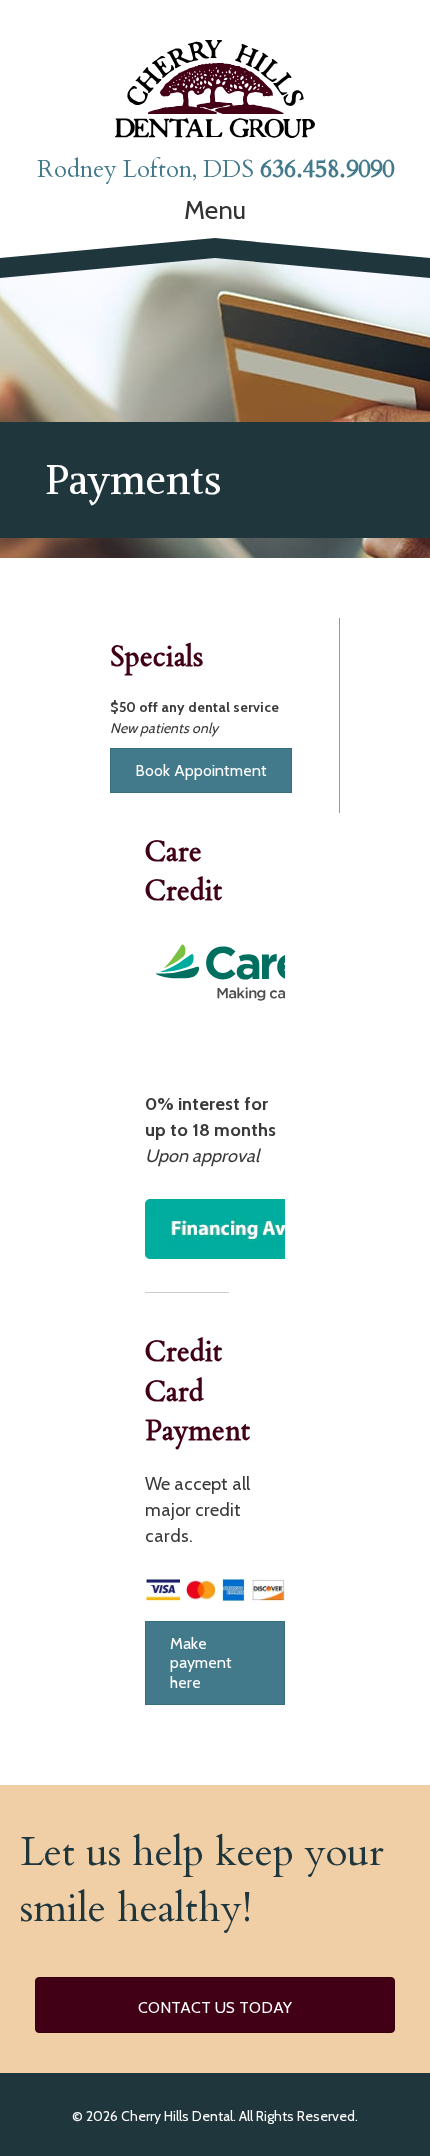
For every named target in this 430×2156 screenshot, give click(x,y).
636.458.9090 (327, 169)
